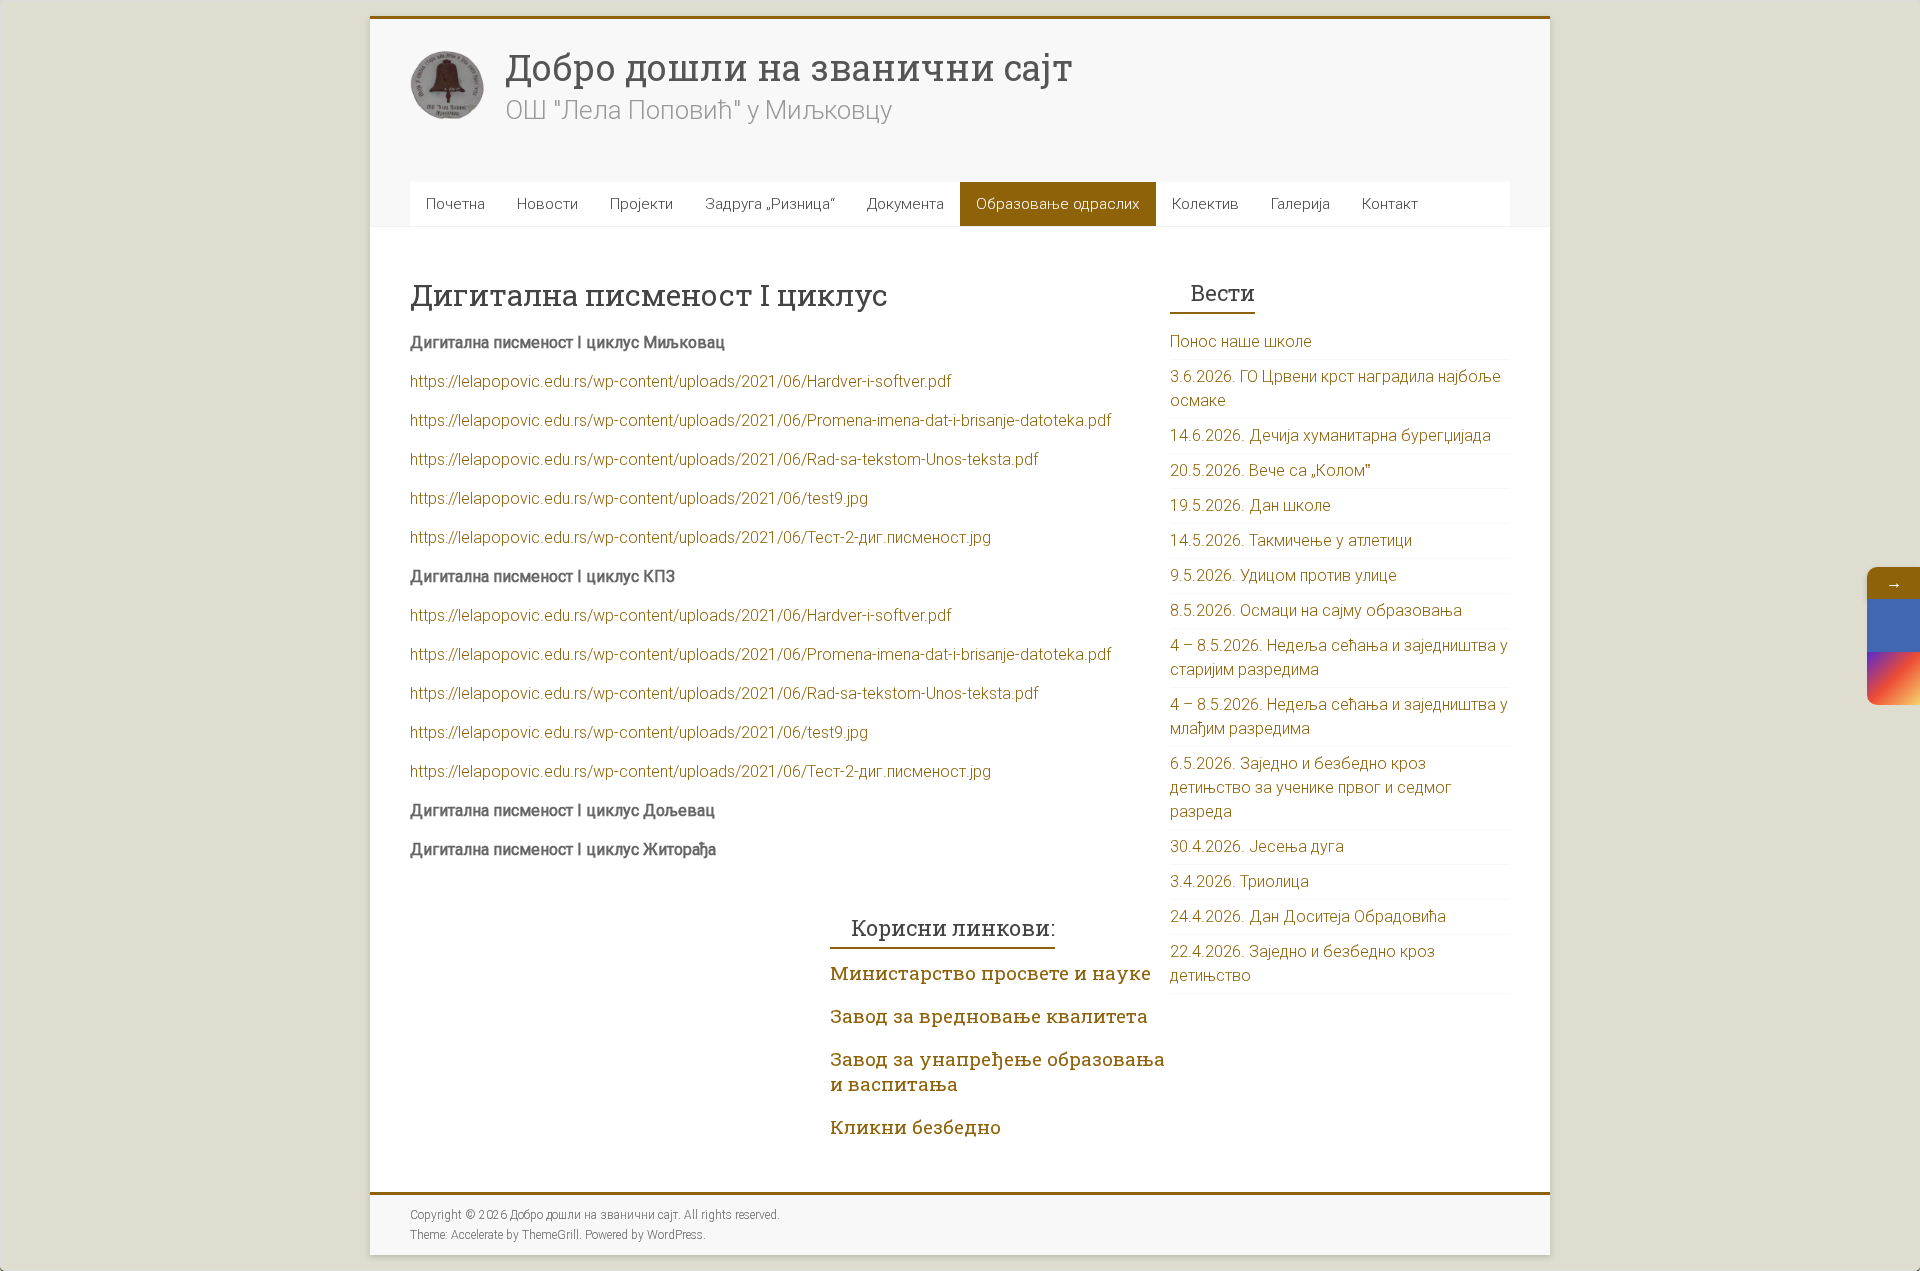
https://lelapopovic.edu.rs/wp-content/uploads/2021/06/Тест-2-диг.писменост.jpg (700, 537)
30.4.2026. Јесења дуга (1257, 846)
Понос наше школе (1241, 341)
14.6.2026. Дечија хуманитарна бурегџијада (1330, 435)
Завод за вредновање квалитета (989, 1015)
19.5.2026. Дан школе (1250, 505)
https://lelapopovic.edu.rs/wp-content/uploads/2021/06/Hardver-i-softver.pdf (680, 381)
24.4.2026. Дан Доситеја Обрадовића (1308, 916)
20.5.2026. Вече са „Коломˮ (1270, 470)
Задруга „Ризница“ (770, 204)
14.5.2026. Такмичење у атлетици (1291, 540)
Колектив (1205, 204)
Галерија (1300, 204)
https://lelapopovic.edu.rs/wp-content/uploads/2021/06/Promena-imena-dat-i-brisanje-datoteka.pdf (760, 420)
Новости (547, 204)
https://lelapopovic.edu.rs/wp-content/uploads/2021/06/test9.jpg (639, 498)
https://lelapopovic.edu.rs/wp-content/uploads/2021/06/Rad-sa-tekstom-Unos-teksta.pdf (724, 459)
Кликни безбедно (915, 1126)
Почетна (455, 204)
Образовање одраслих (1058, 204)
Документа (905, 204)
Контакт (1390, 204)
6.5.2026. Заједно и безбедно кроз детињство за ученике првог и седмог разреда (1311, 787)
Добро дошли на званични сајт (789, 67)
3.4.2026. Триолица (1239, 881)
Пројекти (641, 204)
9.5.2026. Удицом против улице (1283, 575)
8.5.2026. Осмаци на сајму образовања (1316, 610)
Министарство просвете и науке (990, 972)
